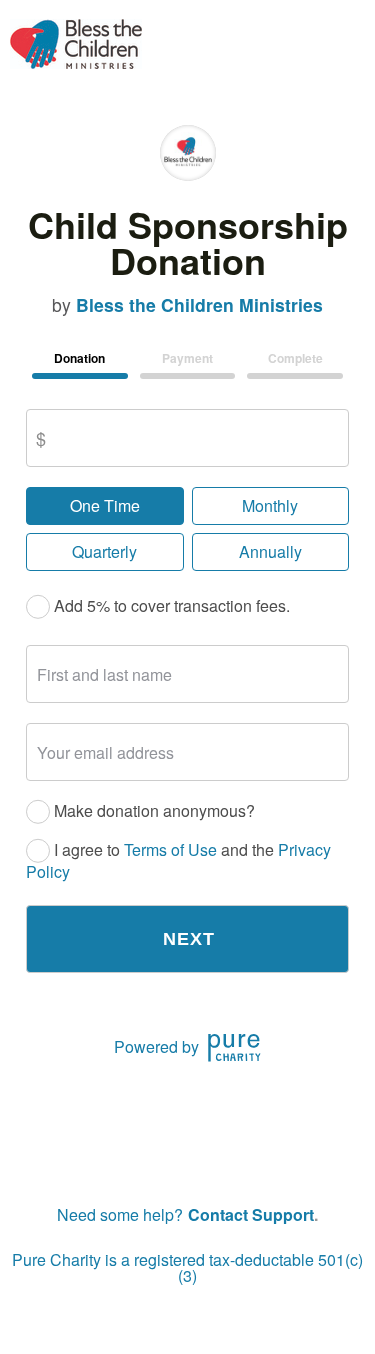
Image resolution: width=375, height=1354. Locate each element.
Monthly (270, 505)
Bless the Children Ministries (199, 305)
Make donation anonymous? (152, 811)
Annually (270, 551)
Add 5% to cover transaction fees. (170, 606)
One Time (105, 505)
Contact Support (251, 1214)
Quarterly (104, 551)
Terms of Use (170, 850)
